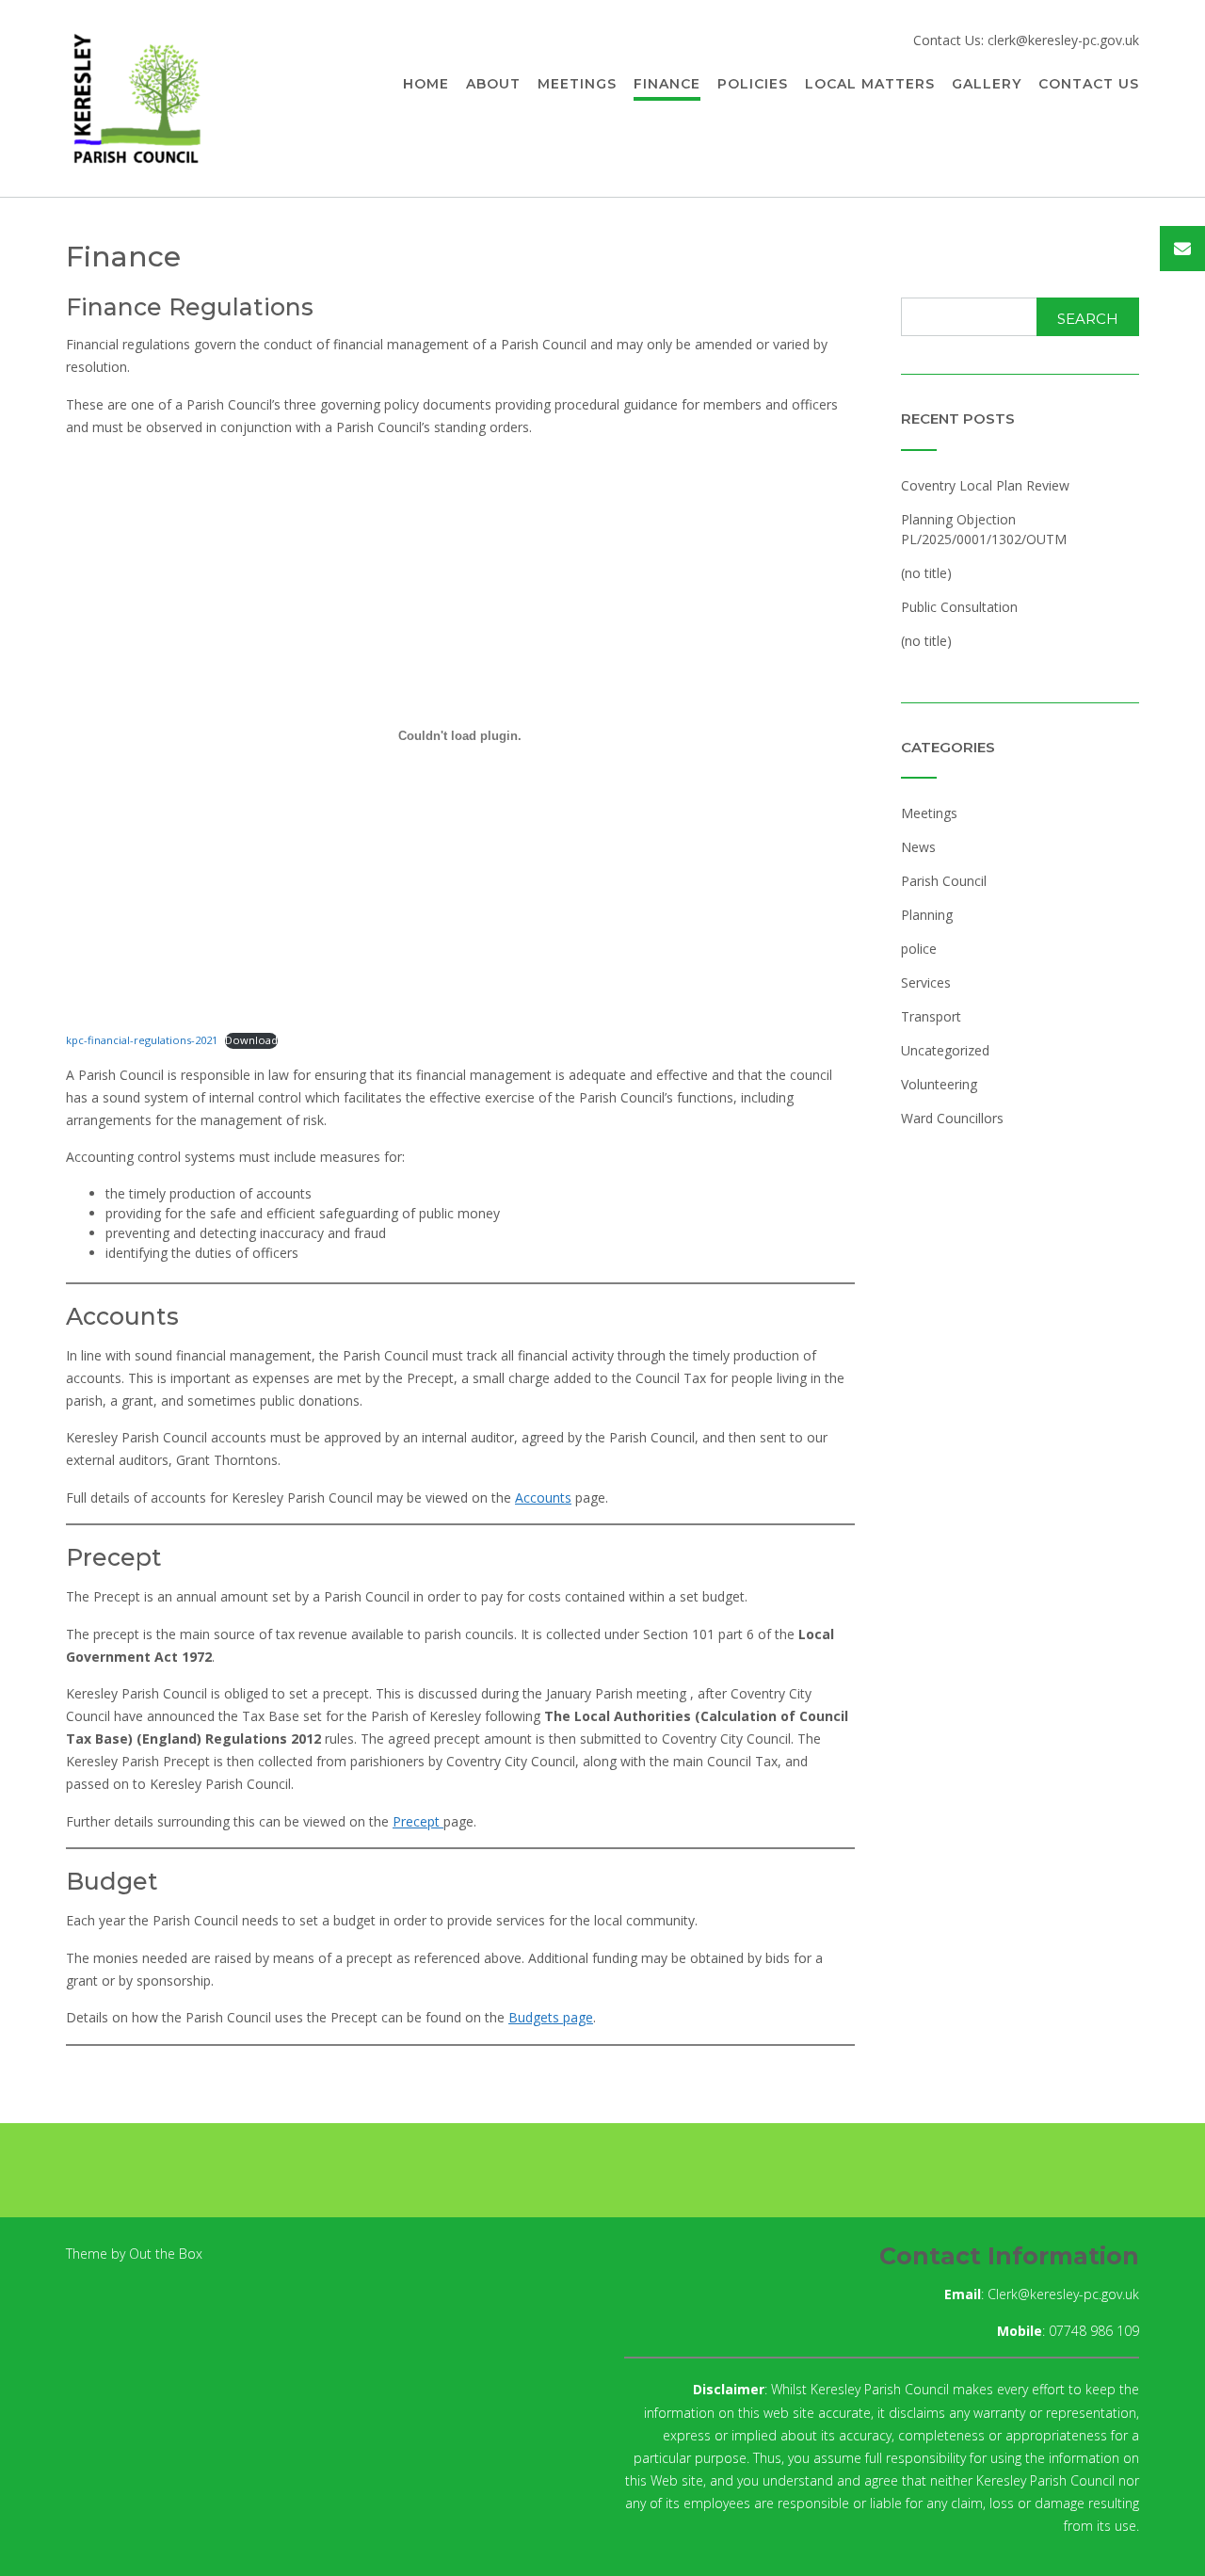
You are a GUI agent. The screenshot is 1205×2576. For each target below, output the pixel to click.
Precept (418, 1821)
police (919, 949)
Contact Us (1089, 84)
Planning (927, 915)
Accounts (543, 1497)
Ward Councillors (952, 1118)
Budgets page (551, 2017)
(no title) (926, 573)
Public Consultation (959, 607)
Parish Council (944, 881)
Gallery (987, 84)
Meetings (577, 84)
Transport (931, 1016)
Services (926, 982)
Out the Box (166, 2254)
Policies (753, 84)
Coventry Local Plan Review (985, 485)
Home (426, 84)
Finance (667, 84)
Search (1088, 319)
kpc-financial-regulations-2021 (142, 1040)
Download (251, 1040)
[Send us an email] (1182, 249)
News (918, 847)
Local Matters (870, 84)
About (493, 84)
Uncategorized (945, 1050)
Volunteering (939, 1084)
